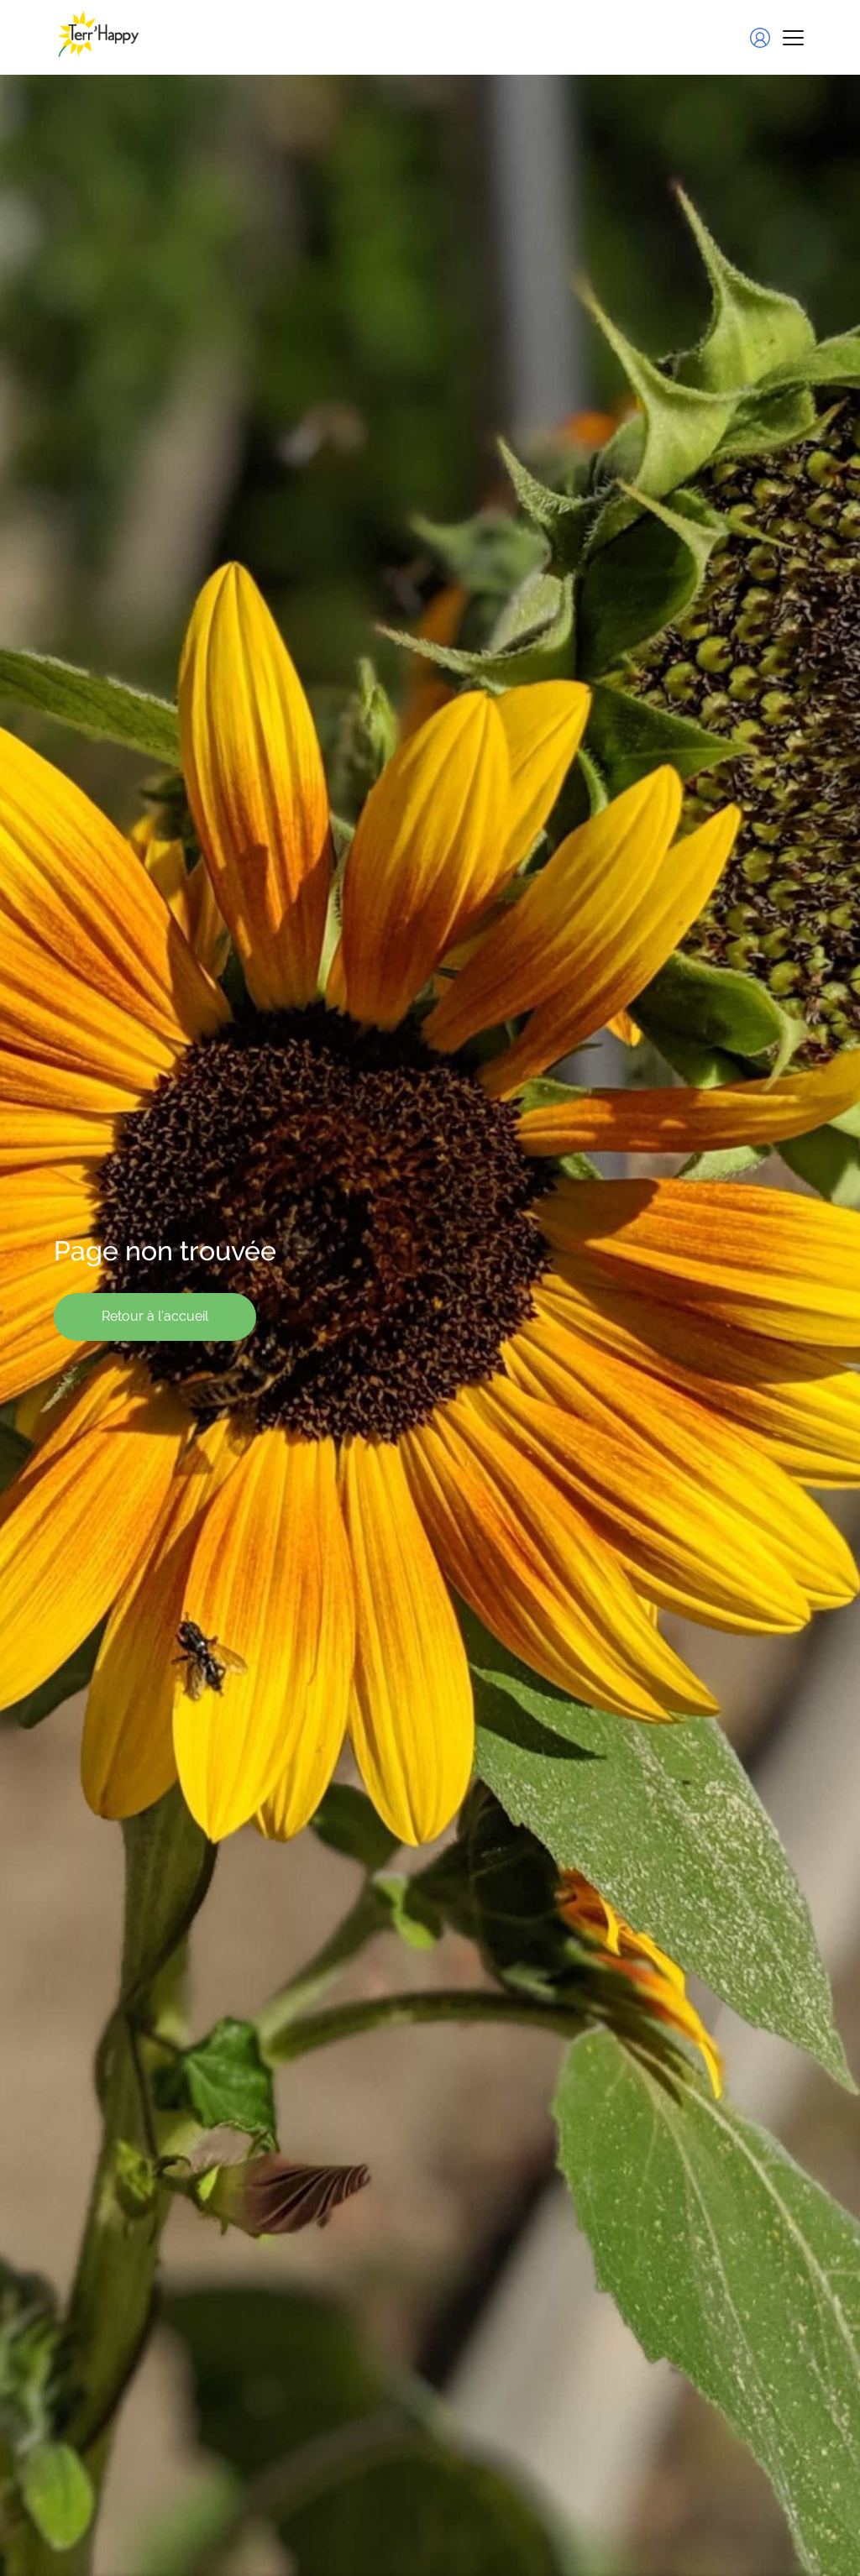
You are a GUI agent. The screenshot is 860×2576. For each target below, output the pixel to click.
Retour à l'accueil (155, 1316)
